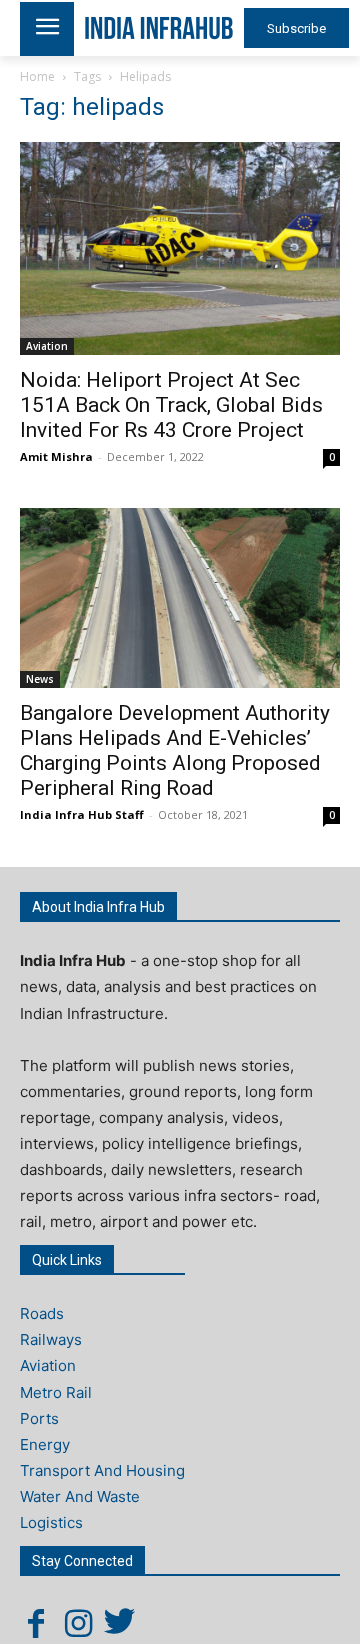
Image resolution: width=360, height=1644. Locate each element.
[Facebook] (36, 1623)
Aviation (47, 346)
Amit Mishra (56, 456)
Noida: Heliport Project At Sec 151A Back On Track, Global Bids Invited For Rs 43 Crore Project (171, 405)
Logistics (51, 1522)
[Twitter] (120, 1623)
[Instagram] (78, 1623)
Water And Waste (80, 1496)
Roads (42, 1313)
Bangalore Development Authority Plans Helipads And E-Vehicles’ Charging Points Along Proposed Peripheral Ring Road (175, 750)
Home (37, 76)
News (40, 679)
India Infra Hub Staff (82, 814)
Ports (39, 1418)
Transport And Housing (102, 1470)
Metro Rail (56, 1392)
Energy (45, 1444)
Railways (51, 1339)
